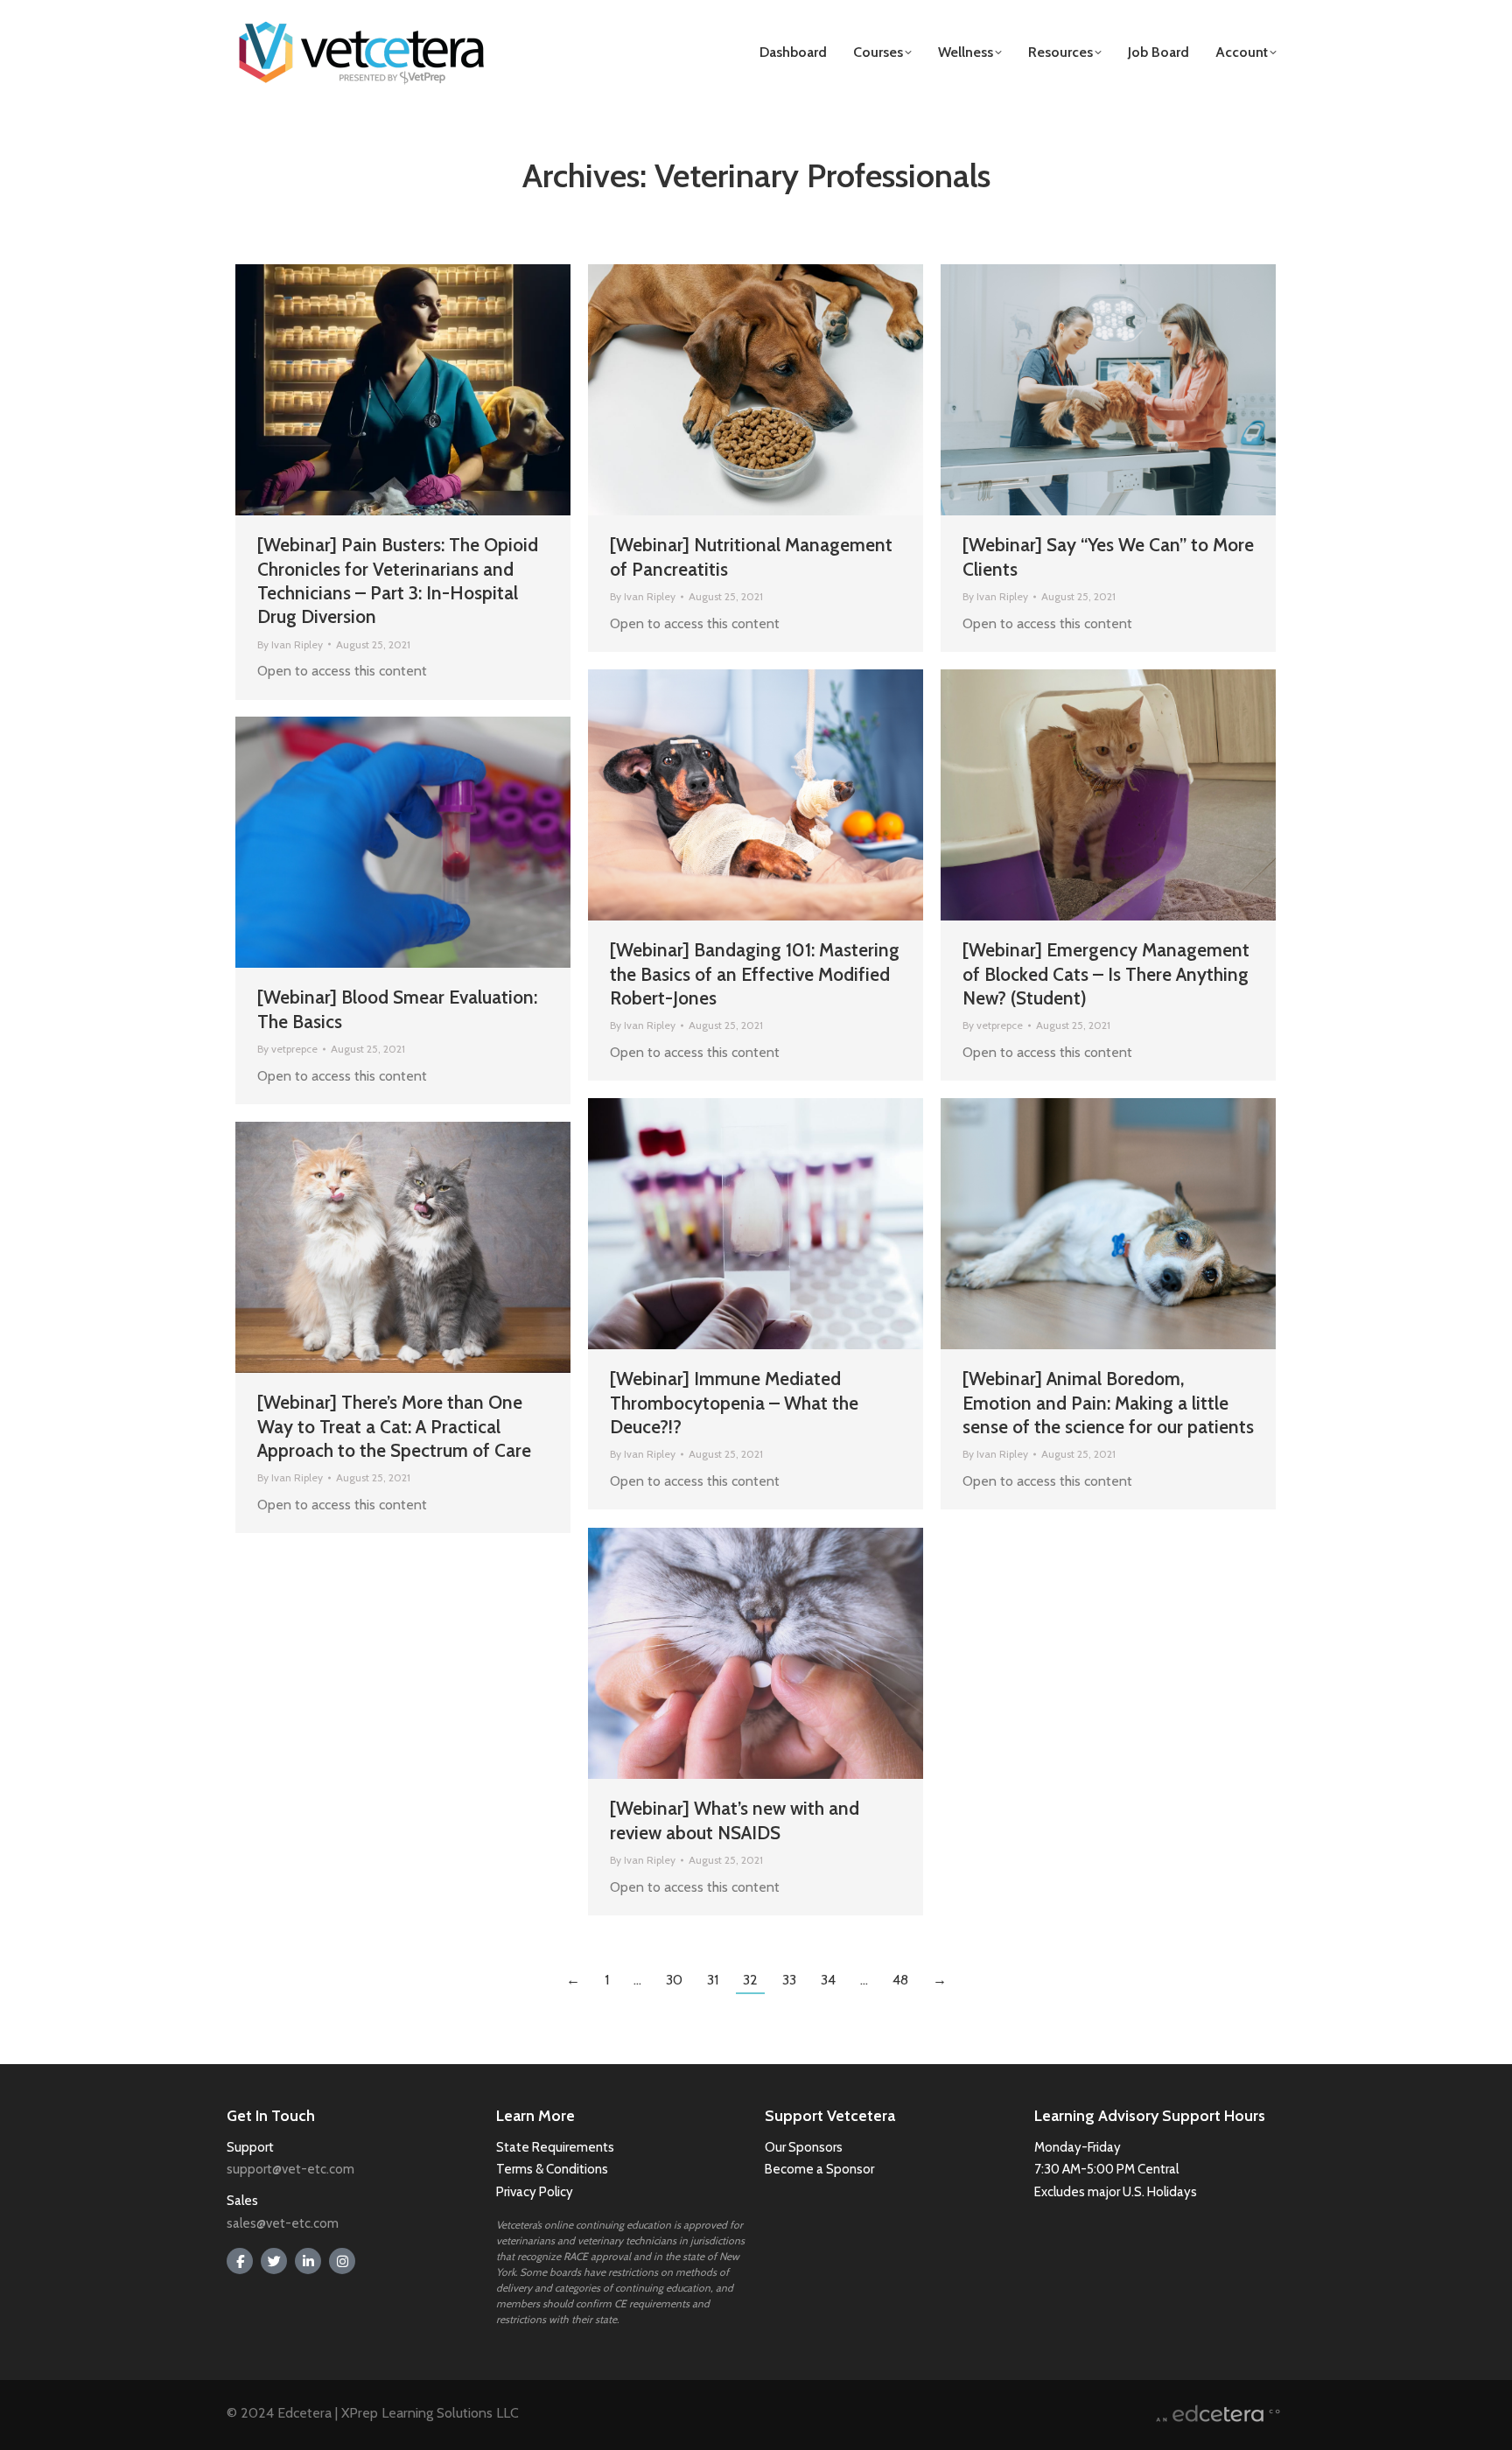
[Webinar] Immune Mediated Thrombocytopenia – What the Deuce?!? (734, 1403)
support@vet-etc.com (290, 2169)
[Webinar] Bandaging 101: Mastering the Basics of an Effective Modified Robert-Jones (755, 974)
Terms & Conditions (553, 2169)
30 (674, 1980)
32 (750, 1980)
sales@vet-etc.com (283, 2223)
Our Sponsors (804, 2147)
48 (900, 1980)
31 (713, 1980)
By (290, 644)
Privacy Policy (535, 2192)
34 (828, 1980)
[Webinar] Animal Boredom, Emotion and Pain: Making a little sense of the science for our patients (1108, 1403)
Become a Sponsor (819, 2169)
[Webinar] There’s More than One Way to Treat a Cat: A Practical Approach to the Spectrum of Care (394, 1426)
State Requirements (555, 2147)
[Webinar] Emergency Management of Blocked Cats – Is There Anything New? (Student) (1106, 974)
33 (789, 1980)
